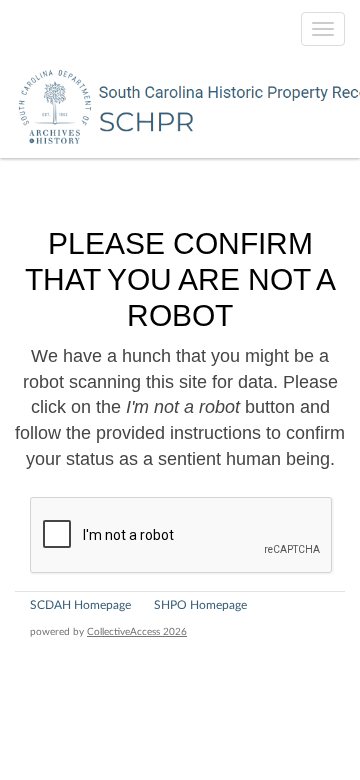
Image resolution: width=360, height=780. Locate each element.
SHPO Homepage (200, 605)
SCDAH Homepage (80, 605)
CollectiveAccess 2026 (137, 632)
